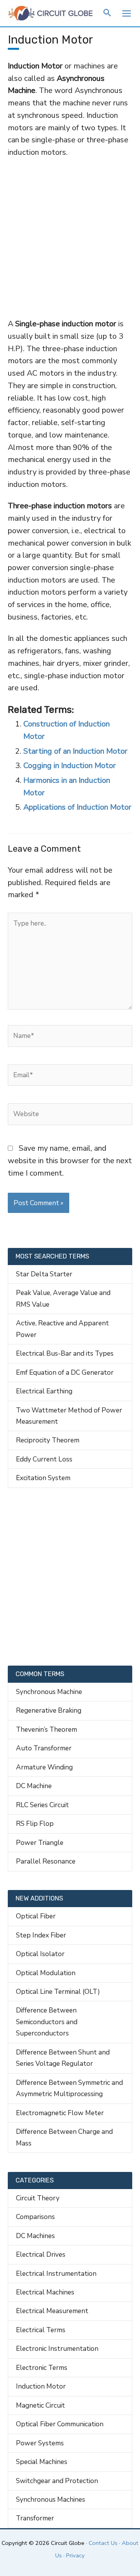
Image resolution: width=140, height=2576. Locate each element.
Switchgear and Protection (57, 2481)
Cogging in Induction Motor (70, 766)
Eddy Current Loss (44, 1459)
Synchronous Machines (51, 2499)
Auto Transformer (44, 1748)
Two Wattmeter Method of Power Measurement (69, 1416)
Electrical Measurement (52, 2311)
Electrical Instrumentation (56, 2273)
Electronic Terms (42, 2368)
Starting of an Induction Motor (75, 751)
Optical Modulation (46, 1973)
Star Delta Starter (44, 1274)
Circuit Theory (38, 2198)
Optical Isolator (40, 1954)
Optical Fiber (36, 1916)
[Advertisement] (70, 238)
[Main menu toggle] (126, 13)
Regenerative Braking (49, 1710)
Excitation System (43, 1478)
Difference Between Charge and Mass (64, 2137)
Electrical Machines (45, 2292)
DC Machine (34, 1786)
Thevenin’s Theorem (46, 1729)
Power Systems (40, 2443)
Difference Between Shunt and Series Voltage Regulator (63, 2058)
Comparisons (35, 2217)
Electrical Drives (41, 2254)
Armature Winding (44, 1767)
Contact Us (103, 2543)
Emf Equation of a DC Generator (65, 1372)
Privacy (75, 2555)
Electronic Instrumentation (57, 2348)
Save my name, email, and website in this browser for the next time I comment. (70, 1160)
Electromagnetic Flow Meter (60, 2113)
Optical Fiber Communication (60, 2424)
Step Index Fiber (41, 1935)
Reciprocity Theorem (48, 1440)
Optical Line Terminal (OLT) (58, 1991)
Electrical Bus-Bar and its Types (65, 1353)
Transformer (35, 2518)
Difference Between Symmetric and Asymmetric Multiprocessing (69, 2088)
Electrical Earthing (44, 1391)
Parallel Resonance (46, 1861)
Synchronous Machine (49, 1692)
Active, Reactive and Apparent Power (62, 1329)
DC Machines (35, 2236)
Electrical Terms (41, 2330)
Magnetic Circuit (40, 2405)
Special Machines (42, 2462)
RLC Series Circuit (42, 1805)
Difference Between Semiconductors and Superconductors (47, 2022)
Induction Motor (41, 2386)
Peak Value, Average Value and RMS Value (63, 1298)
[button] (108, 14)
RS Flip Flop (35, 1823)
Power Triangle (40, 1843)
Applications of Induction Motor (77, 807)
